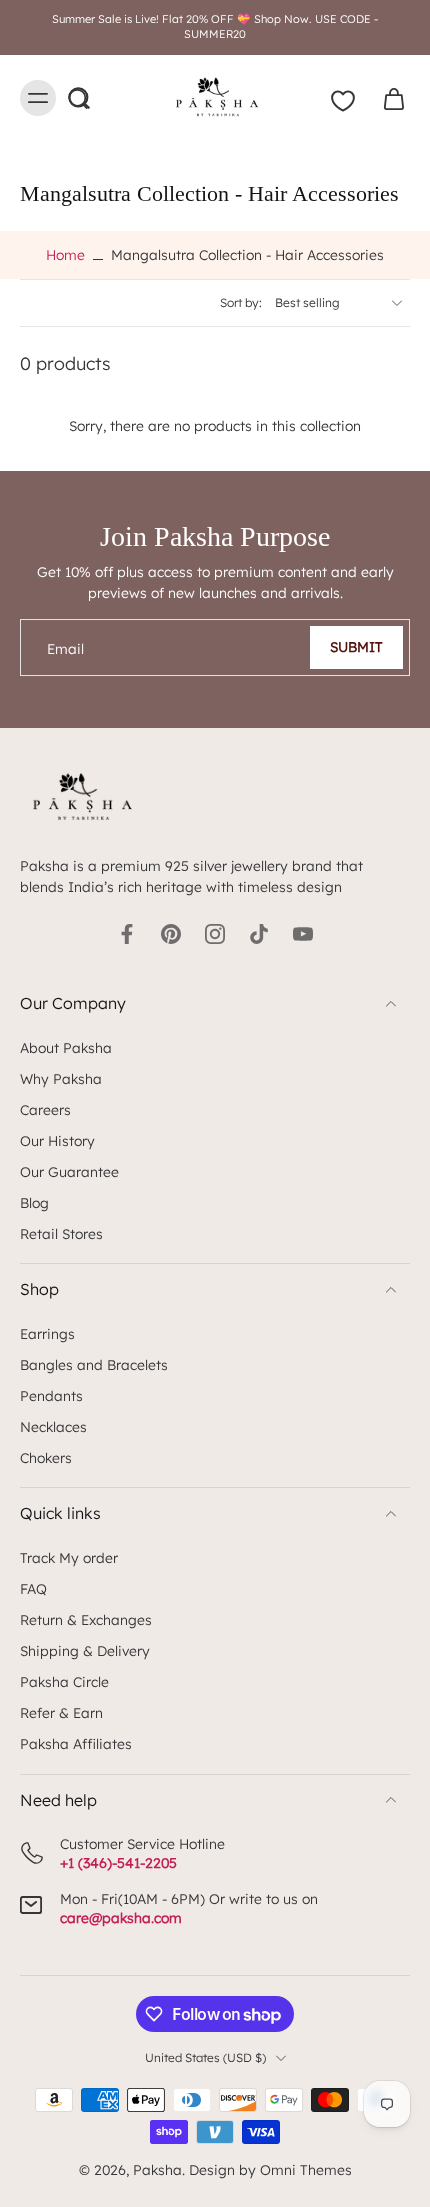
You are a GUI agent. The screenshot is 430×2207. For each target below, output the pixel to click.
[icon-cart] (388, 98)
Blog (34, 1202)
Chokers (46, 1457)
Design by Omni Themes (270, 2169)
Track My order (69, 1557)
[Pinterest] (171, 934)
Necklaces (53, 1426)
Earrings (47, 1333)
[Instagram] (215, 934)
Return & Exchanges (86, 1619)
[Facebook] (127, 934)
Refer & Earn (61, 1712)
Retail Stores (61, 1233)
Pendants (51, 1395)
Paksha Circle (64, 1681)
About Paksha (66, 1047)
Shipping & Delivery (85, 1650)
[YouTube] (303, 934)
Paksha (157, 2169)
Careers (45, 1109)
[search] (78, 98)
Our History (57, 1140)
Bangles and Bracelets (94, 1364)
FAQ (33, 1588)
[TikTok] (259, 934)
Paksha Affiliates (76, 1743)
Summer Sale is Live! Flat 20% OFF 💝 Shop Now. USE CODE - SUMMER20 (215, 26)
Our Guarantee (69, 1171)
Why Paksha (61, 1078)
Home (65, 254)
